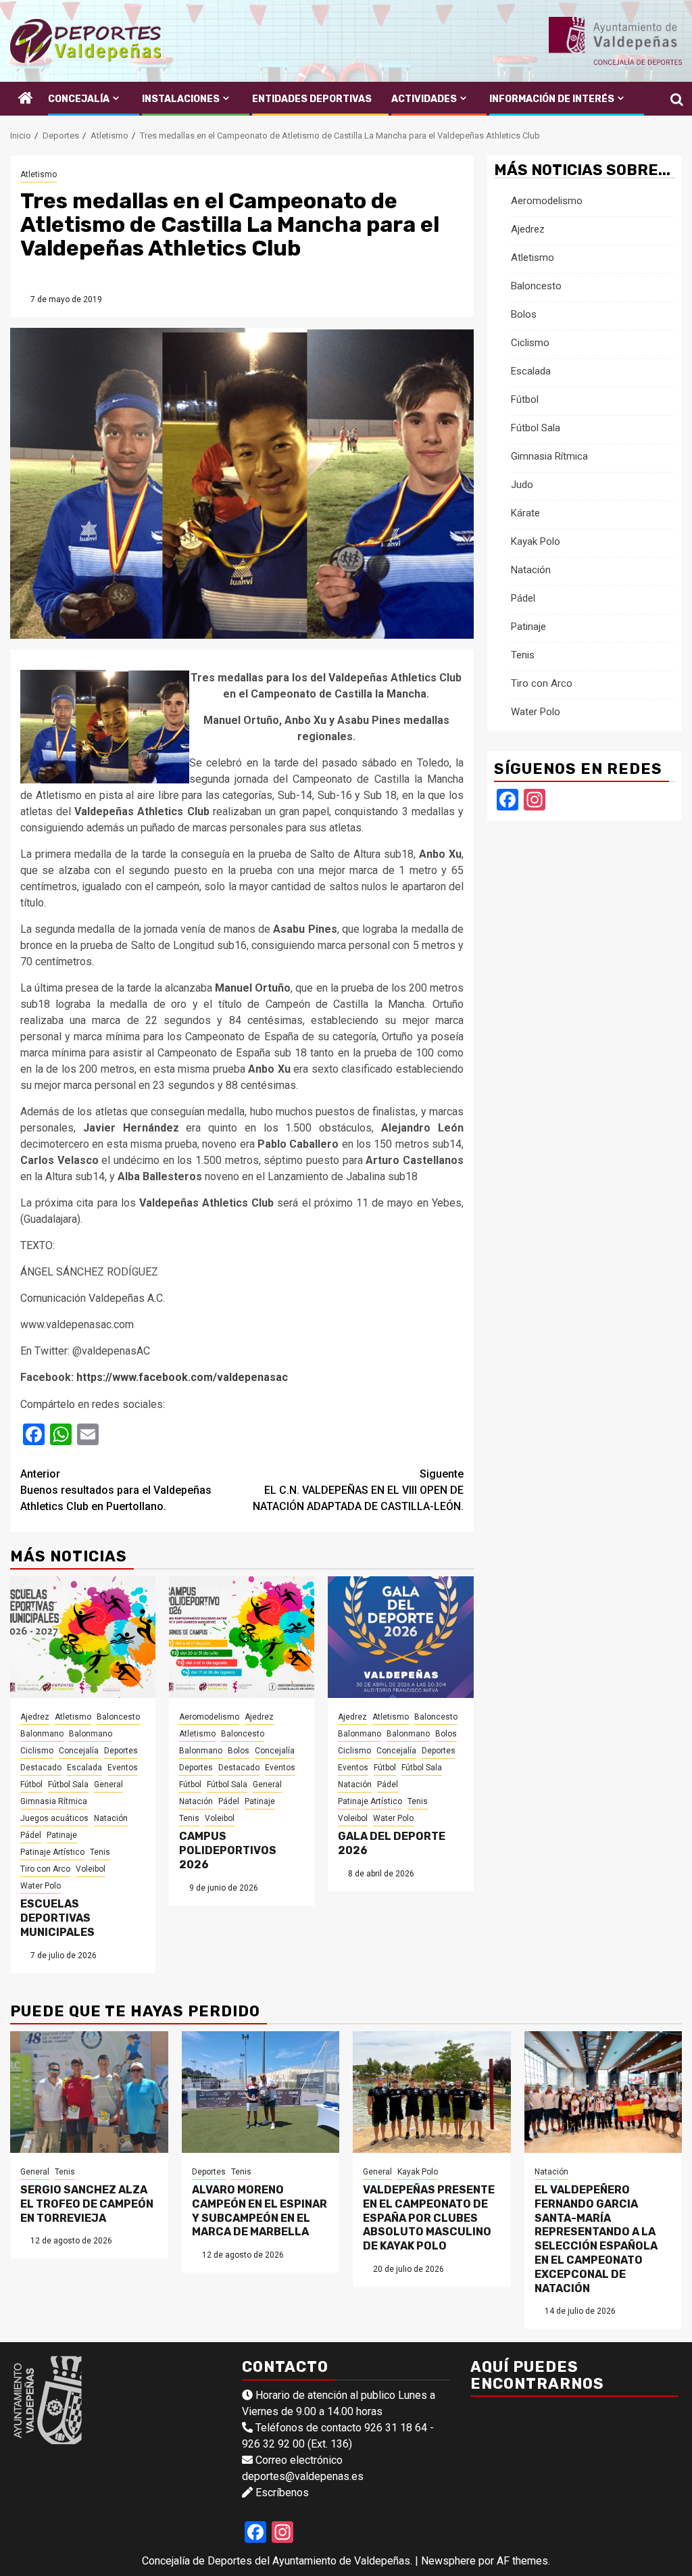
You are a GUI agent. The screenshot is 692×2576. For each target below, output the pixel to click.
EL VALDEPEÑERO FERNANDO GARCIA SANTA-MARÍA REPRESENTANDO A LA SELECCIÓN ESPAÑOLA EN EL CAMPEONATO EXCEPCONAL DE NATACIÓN (596, 2239)
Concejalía (79, 99)
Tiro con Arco (45, 1869)
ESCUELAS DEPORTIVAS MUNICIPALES (57, 1918)
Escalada (84, 1768)
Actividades (424, 99)
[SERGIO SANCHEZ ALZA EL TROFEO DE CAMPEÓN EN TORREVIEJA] (89, 2092)
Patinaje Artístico (52, 1852)
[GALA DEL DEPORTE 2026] (400, 1637)
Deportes (121, 1751)
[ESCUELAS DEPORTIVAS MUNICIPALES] (83, 1637)
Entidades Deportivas (312, 99)
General (108, 1784)
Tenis (100, 1852)
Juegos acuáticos (54, 1818)
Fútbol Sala (68, 1784)
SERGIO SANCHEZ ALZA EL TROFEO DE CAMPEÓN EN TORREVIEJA (87, 2204)
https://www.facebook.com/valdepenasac (182, 1377)
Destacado (41, 1768)
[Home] (26, 99)
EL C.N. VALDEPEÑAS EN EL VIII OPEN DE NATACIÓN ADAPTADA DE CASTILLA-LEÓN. (358, 1490)
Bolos (239, 1751)
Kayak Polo (536, 541)
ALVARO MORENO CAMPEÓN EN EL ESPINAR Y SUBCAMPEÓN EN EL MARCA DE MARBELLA (259, 2211)
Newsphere (448, 2561)
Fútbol (31, 1784)
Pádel (31, 1835)
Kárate (525, 513)
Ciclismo (37, 1751)
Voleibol (91, 1869)
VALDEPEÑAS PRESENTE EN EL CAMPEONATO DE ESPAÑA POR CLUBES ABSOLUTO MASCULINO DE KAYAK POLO (429, 2218)
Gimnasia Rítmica (54, 1801)
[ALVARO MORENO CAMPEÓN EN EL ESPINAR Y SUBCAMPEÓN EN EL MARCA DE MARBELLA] (261, 2092)
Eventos (123, 1768)
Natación (111, 1818)
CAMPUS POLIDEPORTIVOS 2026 (228, 1850)
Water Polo (41, 1886)
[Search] (672, 99)
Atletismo (39, 174)
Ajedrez (35, 1717)
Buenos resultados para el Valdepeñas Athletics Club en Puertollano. (116, 1490)
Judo (522, 485)
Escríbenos (282, 2493)
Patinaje (62, 1835)
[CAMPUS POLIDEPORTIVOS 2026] (242, 1637)
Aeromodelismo (209, 1717)
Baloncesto (118, 1717)
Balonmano (42, 1734)
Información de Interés (552, 99)
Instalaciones (181, 99)
